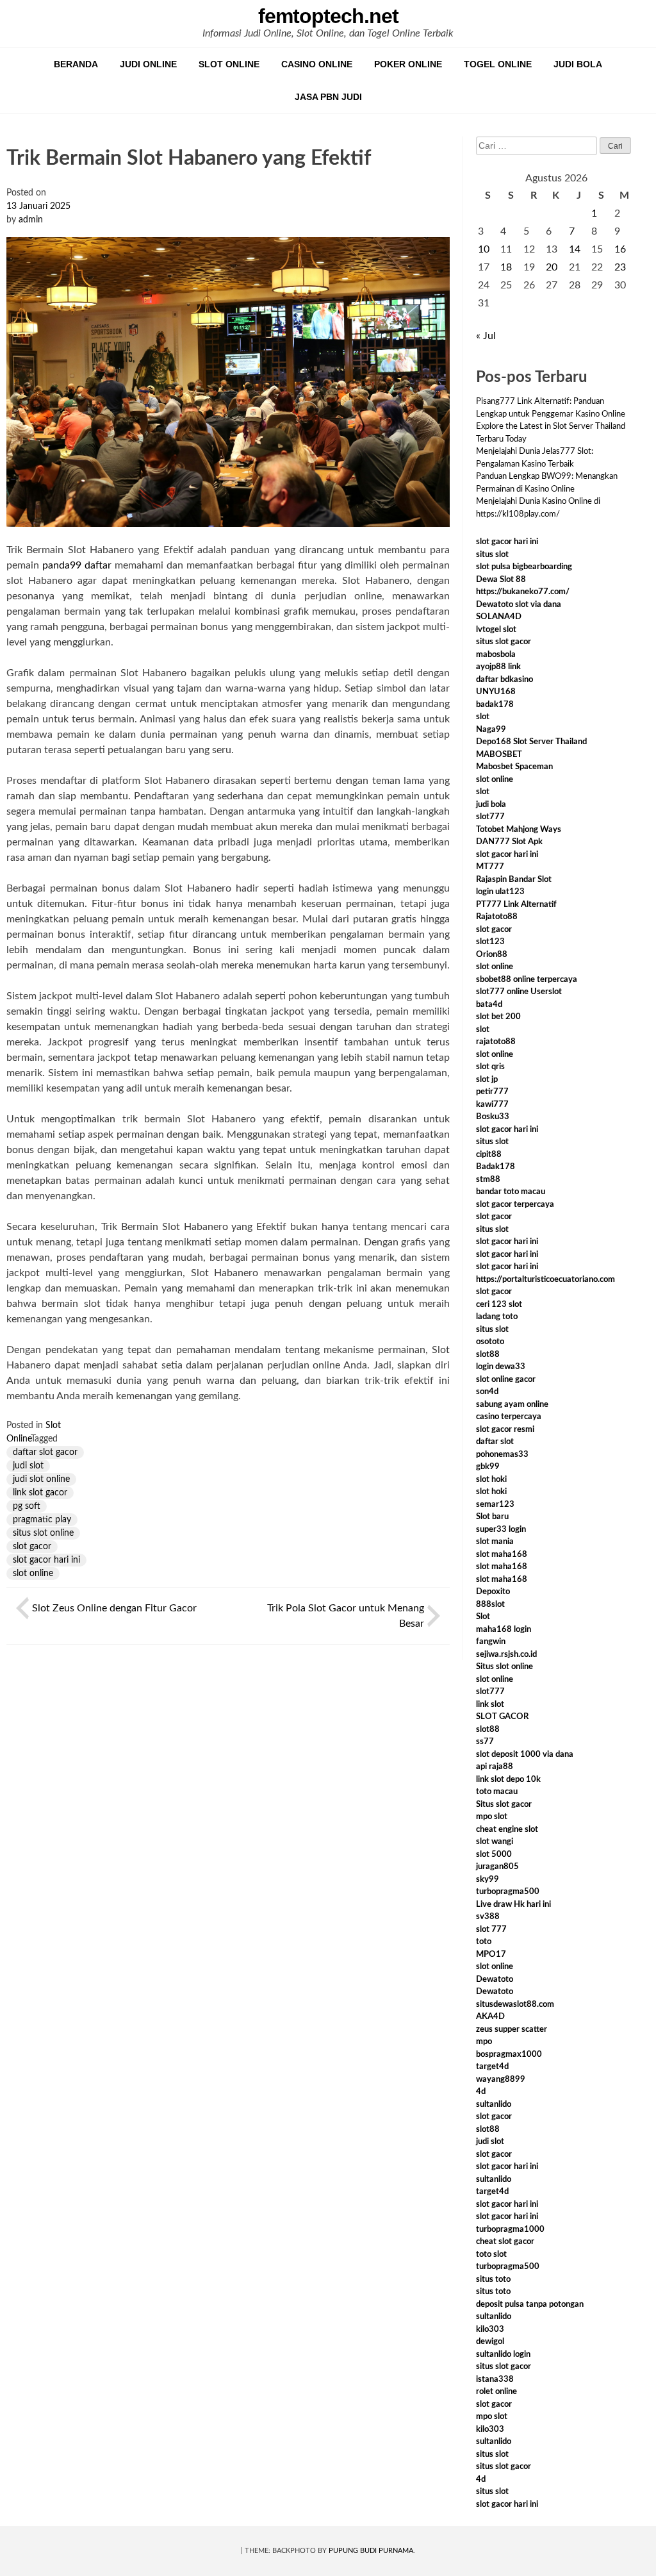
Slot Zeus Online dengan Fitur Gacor (114, 1608)
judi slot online (41, 1479)
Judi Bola (578, 64)
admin (31, 220)
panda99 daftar (77, 565)
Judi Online (148, 64)
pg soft (27, 1506)
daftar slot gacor (45, 1452)
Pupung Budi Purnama (371, 2551)
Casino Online (317, 64)
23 (620, 267)
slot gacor (32, 1547)
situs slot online (43, 1533)
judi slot (28, 1466)
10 (484, 249)
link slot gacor (40, 1493)
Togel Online (498, 64)
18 (506, 267)
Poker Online (408, 64)
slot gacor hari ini (46, 1560)
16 (620, 249)
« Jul (486, 336)
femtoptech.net (328, 16)
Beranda (76, 64)
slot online (33, 1574)
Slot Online (229, 64)
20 (552, 267)
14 (575, 249)
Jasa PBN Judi (328, 97)
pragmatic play (42, 1520)
